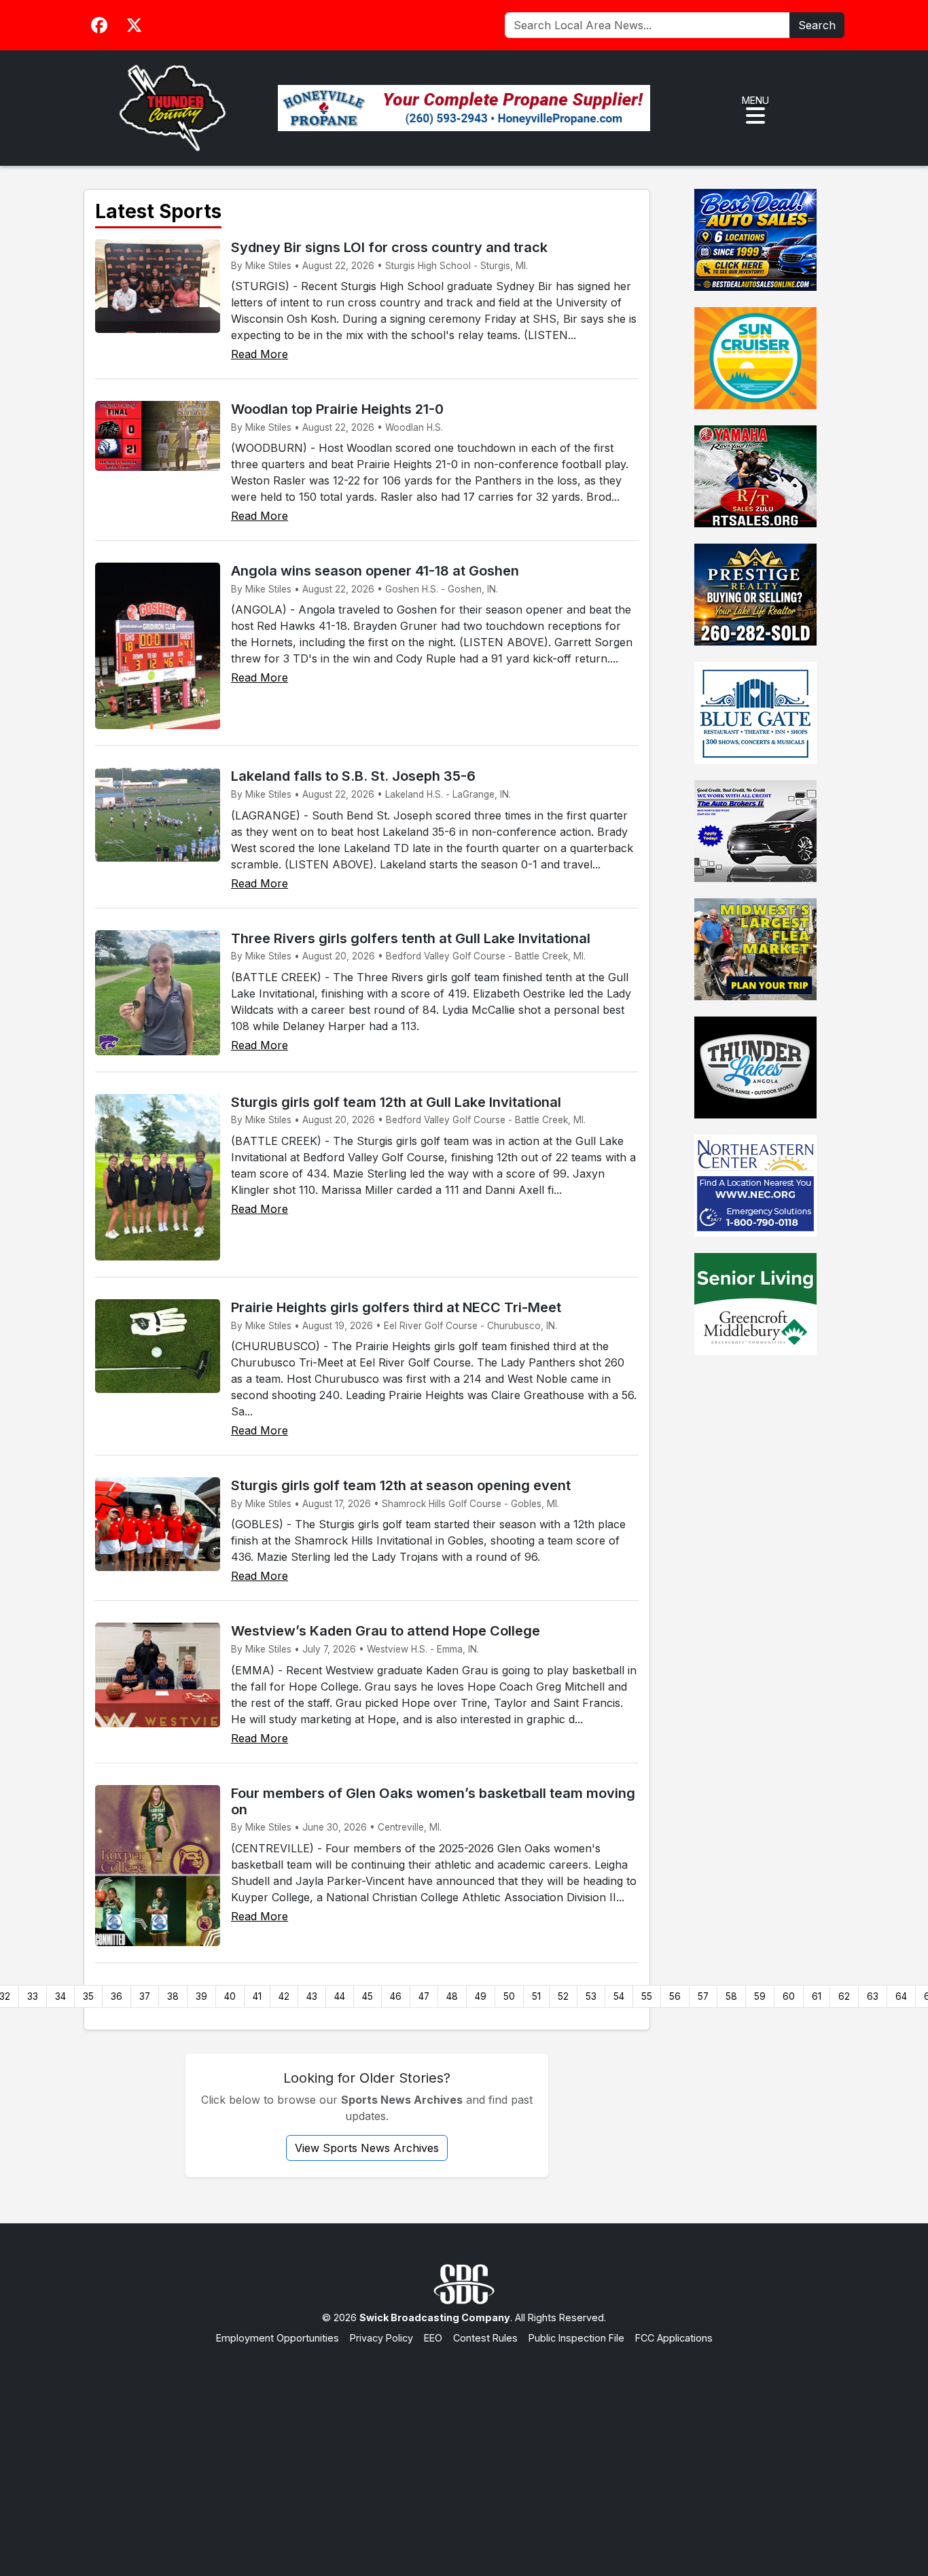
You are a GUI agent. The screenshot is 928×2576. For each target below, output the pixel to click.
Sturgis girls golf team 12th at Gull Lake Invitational (396, 1102)
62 (844, 1996)
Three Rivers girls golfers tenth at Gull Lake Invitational (411, 938)
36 (117, 1996)
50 (509, 1996)
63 (873, 1996)
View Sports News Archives (367, 2148)
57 (703, 1996)
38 (173, 1996)
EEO (433, 2338)
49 (481, 1996)
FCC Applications (674, 2338)
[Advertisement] (464, 2447)
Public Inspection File (576, 2338)
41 (257, 1996)
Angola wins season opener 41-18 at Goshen (375, 571)
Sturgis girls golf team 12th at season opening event (401, 1485)
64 (901, 1996)
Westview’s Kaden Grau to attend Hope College (386, 1631)
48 (452, 1996)
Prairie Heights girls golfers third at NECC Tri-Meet (396, 1307)
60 (789, 1996)
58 (731, 1996)
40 (230, 1996)
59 (760, 1996)
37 (145, 1996)
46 (396, 1996)
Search (817, 25)
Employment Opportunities (278, 2338)
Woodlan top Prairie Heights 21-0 (337, 409)
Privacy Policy (381, 2338)
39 (201, 1996)
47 (424, 1996)
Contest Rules (485, 2338)
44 (340, 1996)
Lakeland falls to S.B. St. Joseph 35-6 (353, 776)
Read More (260, 354)
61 (817, 1996)
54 (619, 1996)
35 (88, 1996)
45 (368, 1996)
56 (675, 1996)
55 (647, 1996)
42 (284, 1996)
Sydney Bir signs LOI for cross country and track (389, 247)
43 (312, 1996)
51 (536, 1996)
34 (60, 1996)
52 (563, 1996)
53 (591, 1996)
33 (33, 1996)
